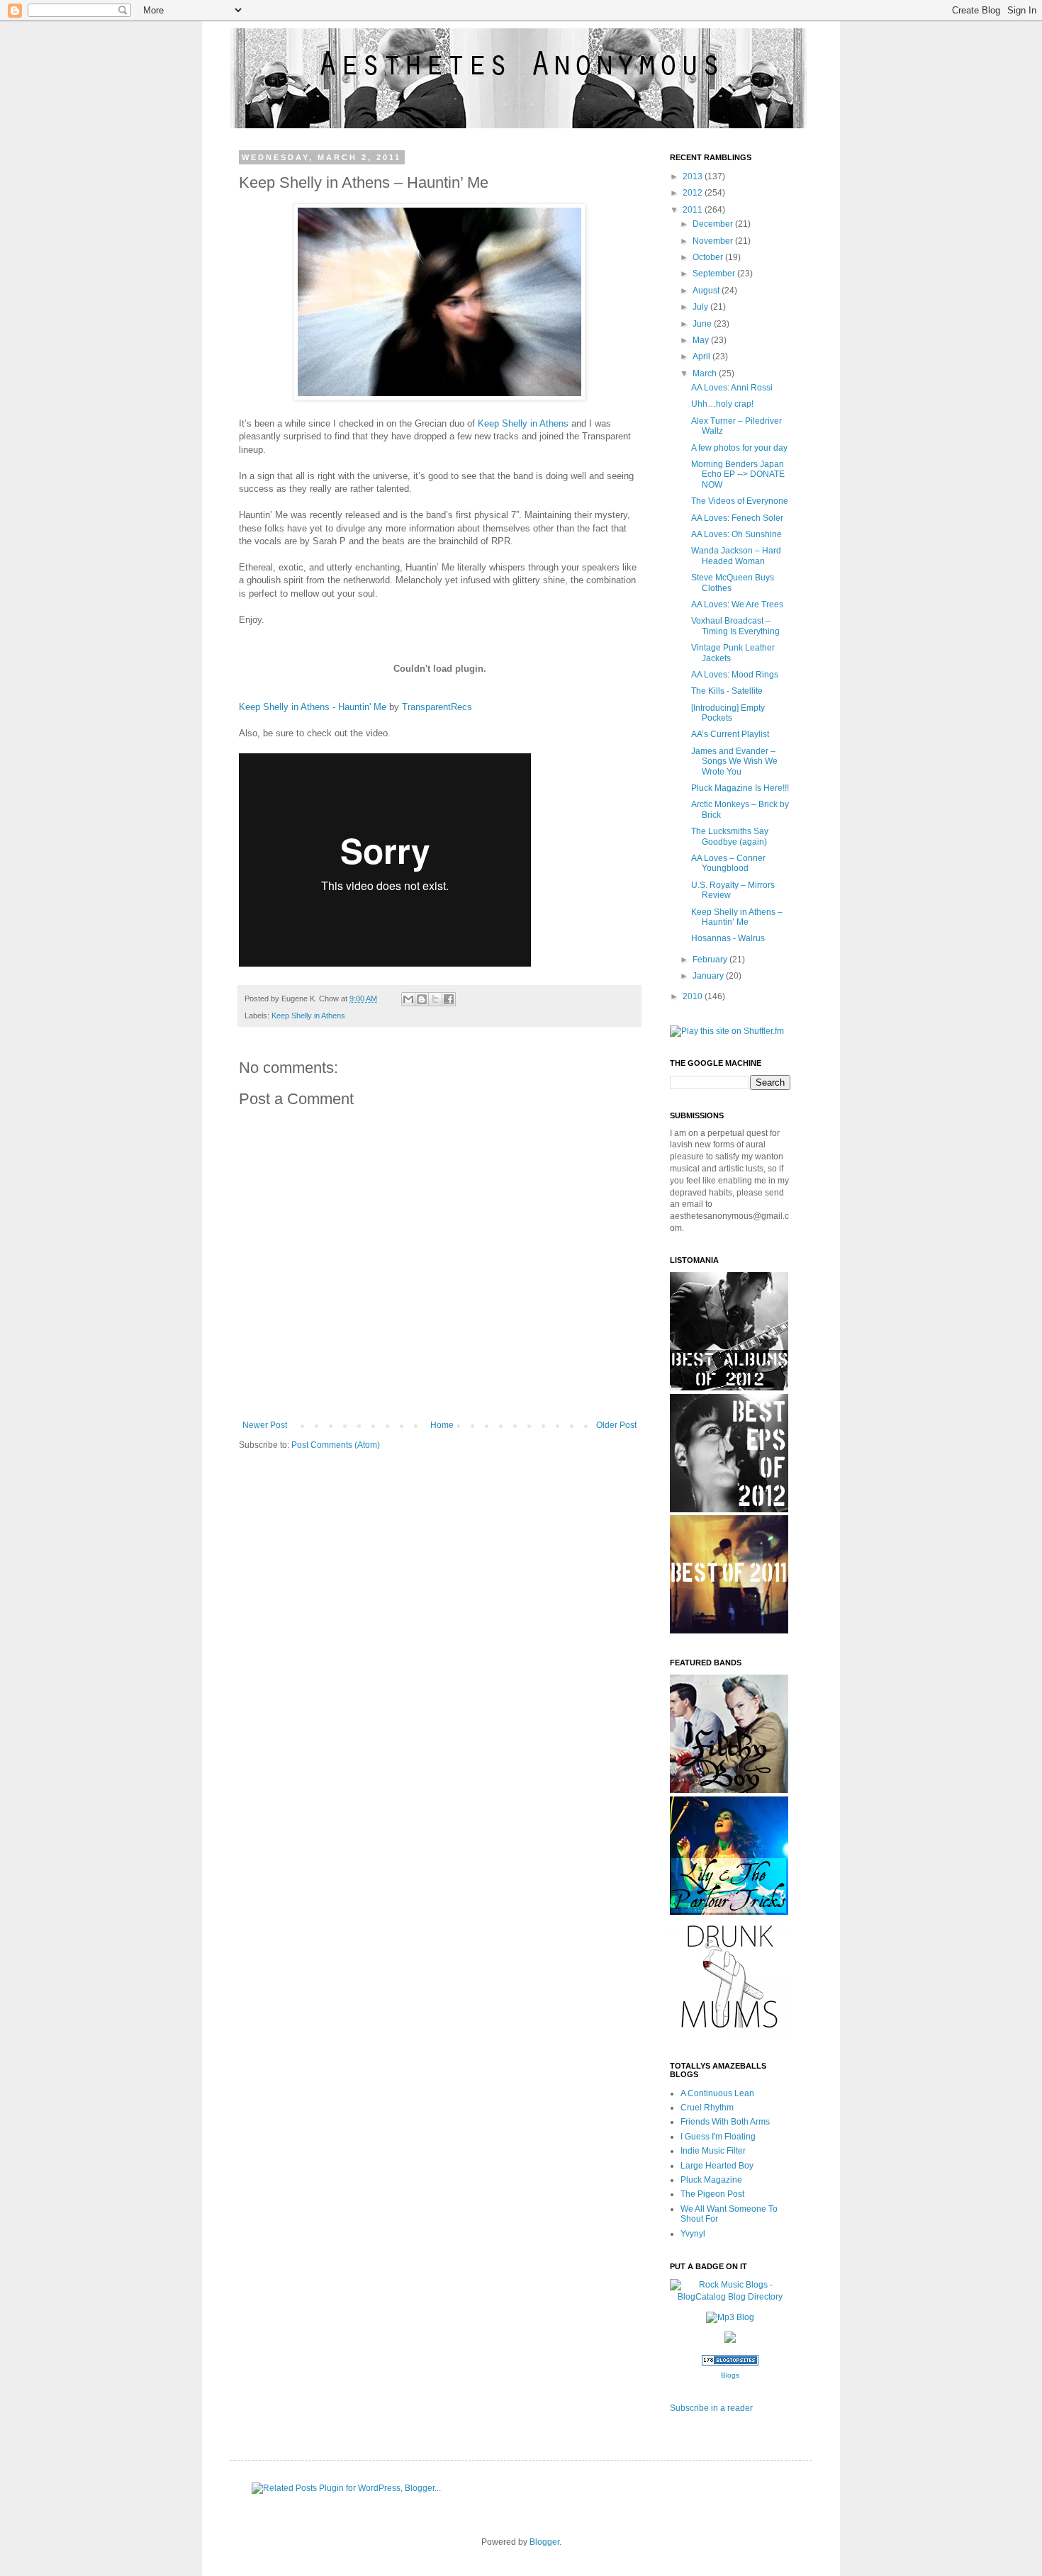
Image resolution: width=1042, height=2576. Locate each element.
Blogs (730, 2375)
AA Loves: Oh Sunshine (736, 534)
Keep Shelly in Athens (523, 423)
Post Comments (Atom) (336, 1445)
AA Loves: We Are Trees (737, 604)
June (703, 324)
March (706, 373)
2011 (694, 210)
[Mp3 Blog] (730, 2317)
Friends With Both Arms (725, 2122)
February (711, 960)
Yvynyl (693, 2234)
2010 (694, 996)
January (709, 976)
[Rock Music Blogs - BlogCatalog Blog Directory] (730, 2297)
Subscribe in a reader (711, 2408)
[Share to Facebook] (449, 999)
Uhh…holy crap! (722, 404)
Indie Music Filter (713, 2151)
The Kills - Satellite (727, 691)
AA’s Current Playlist (730, 734)
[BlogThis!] (422, 999)
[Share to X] (435, 999)
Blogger (544, 2542)
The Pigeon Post (712, 2194)
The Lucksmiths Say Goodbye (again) (730, 836)
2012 (694, 193)
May (702, 340)
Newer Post (265, 1425)
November (714, 241)
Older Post (616, 1425)
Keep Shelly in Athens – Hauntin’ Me (737, 917)
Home (442, 1425)
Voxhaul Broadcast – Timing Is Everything (735, 626)
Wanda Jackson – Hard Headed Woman (736, 556)
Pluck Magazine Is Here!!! (740, 788)
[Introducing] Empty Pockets (728, 713)
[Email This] (408, 999)
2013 (694, 176)
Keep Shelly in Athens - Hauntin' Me (313, 707)
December (714, 224)
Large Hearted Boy (717, 2166)
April (702, 356)
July (701, 307)
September (715, 274)
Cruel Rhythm (707, 2108)
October (709, 257)
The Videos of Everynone (740, 501)
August (707, 291)
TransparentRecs (437, 707)
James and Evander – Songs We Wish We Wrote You (734, 761)
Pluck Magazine (711, 2180)
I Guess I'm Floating (718, 2137)
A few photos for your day (739, 448)
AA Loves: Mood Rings (735, 675)
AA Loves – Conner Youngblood (728, 863)
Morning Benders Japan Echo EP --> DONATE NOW (738, 474)
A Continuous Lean (717, 2093)
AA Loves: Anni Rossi (732, 388)
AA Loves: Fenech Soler (737, 518)
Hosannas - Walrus (728, 938)
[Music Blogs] (730, 2363)
